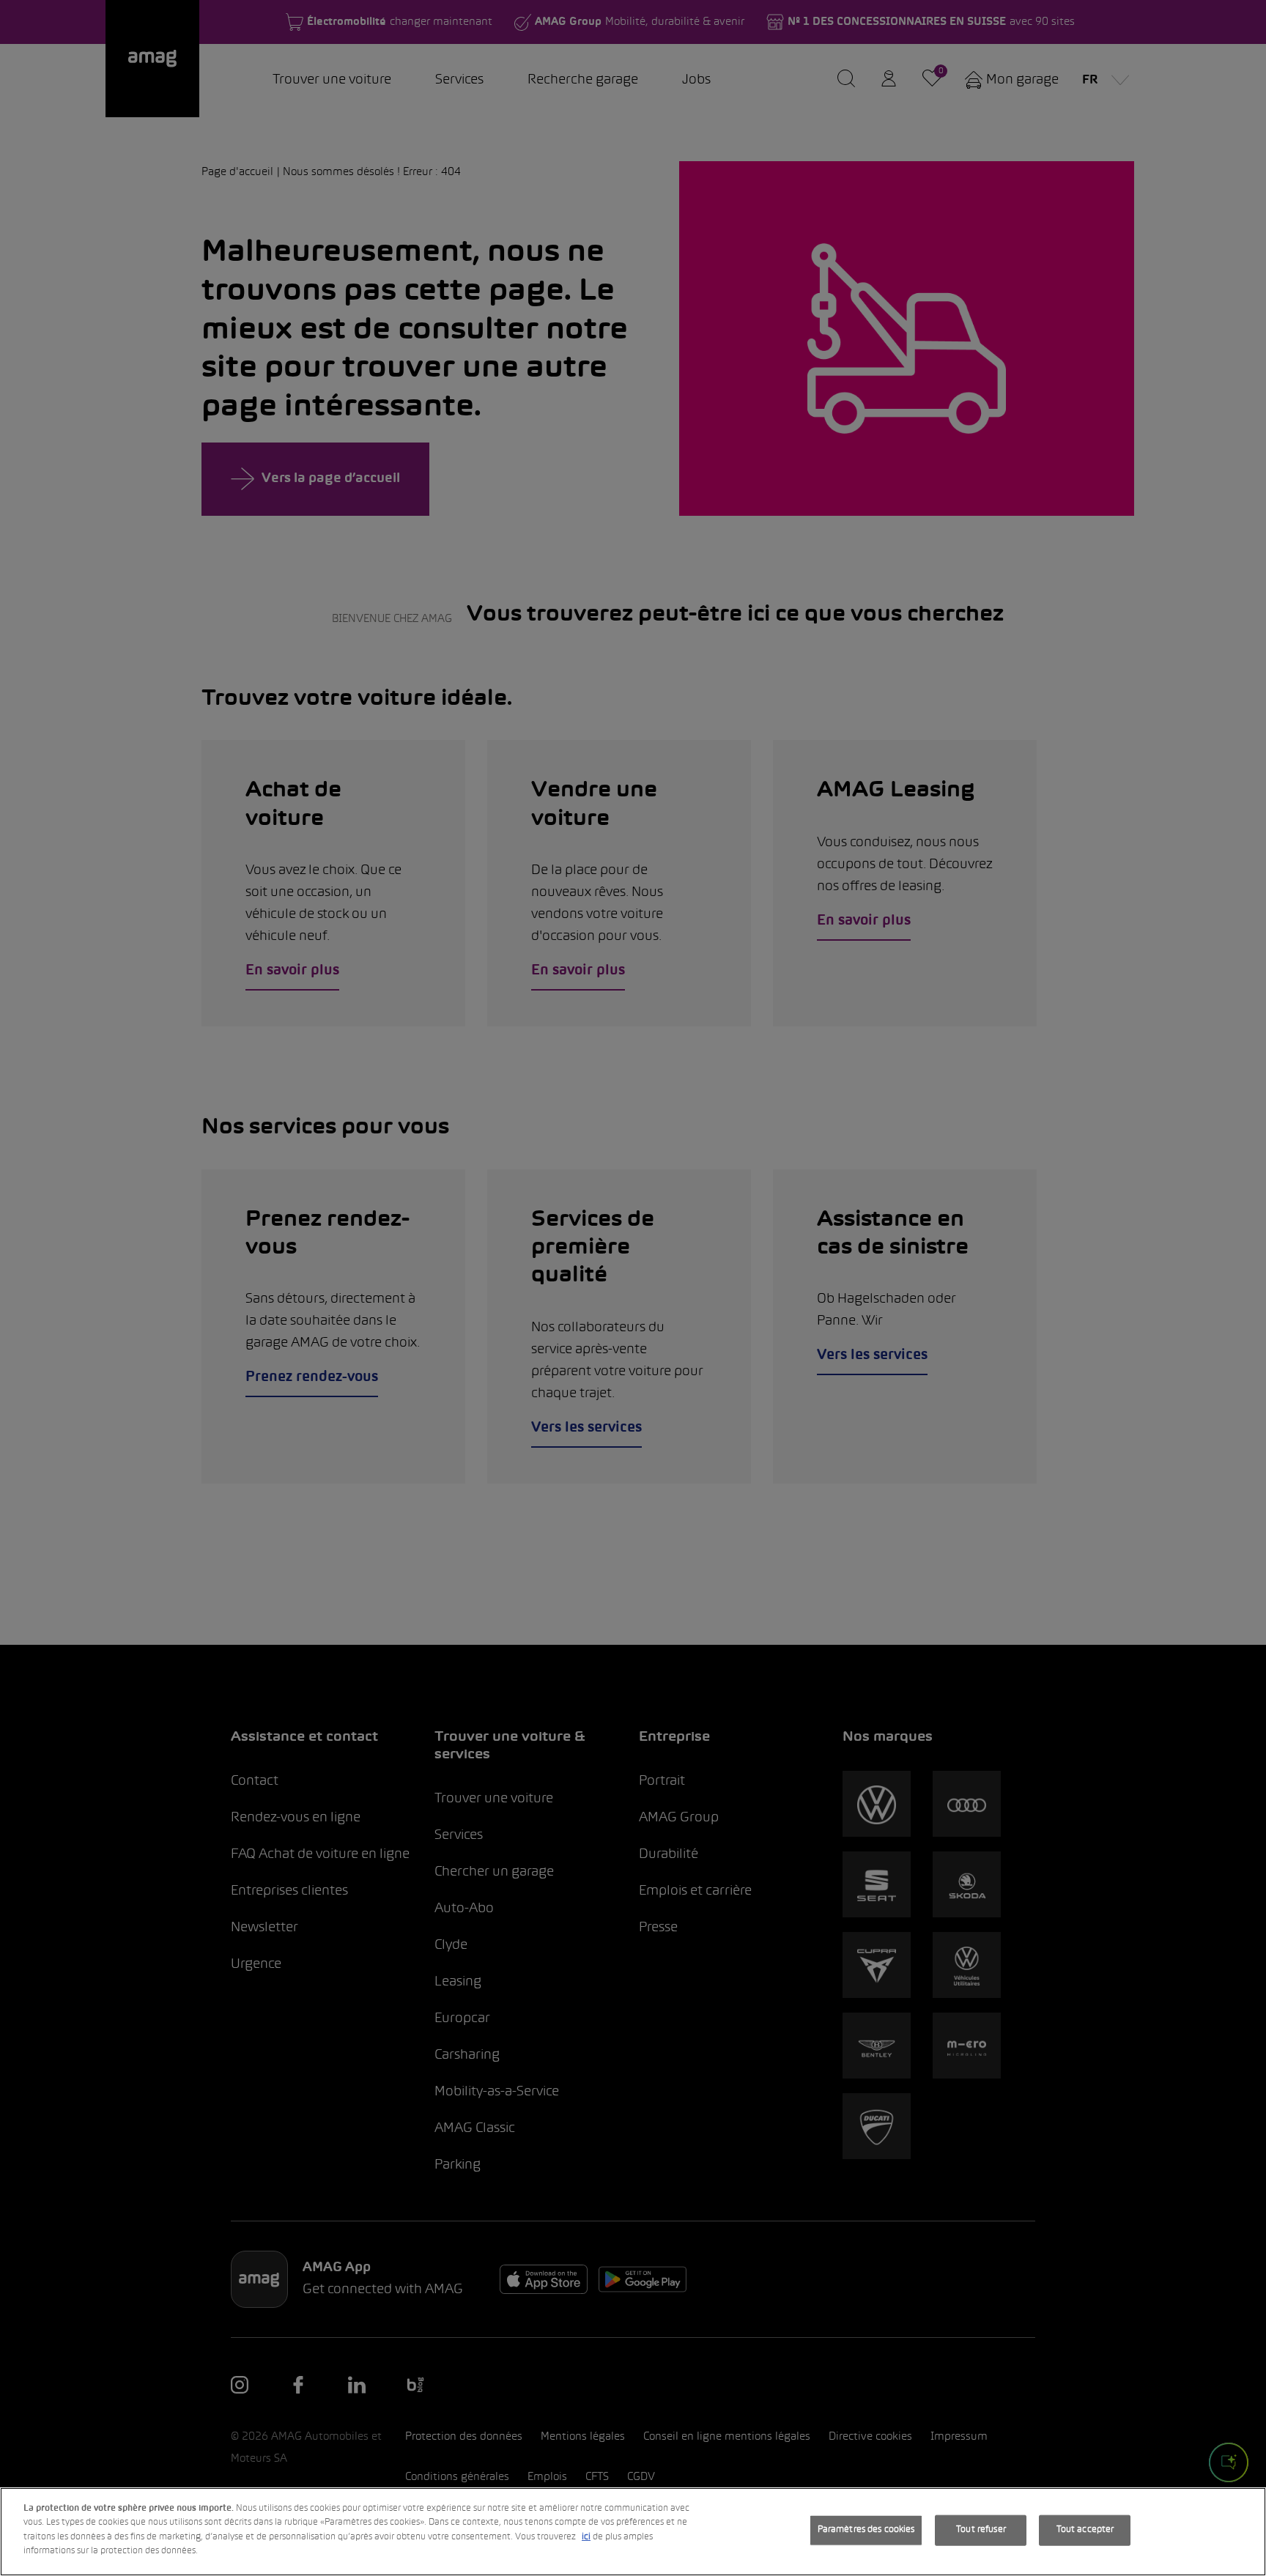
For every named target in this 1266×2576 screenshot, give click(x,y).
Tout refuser (981, 2530)
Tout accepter (1085, 2530)
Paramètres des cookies (866, 2530)
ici (586, 2537)
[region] (633, 2532)
